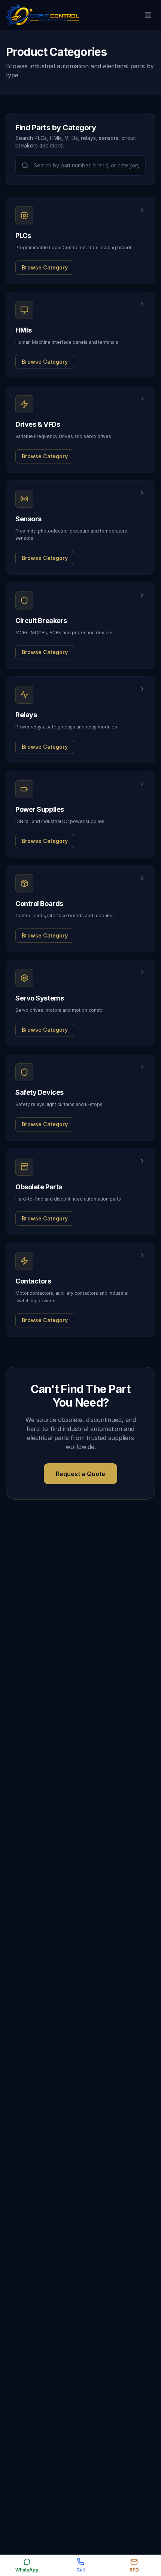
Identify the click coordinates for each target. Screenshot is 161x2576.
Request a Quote (80, 1474)
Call (80, 2570)
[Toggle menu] (148, 15)
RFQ (134, 2570)
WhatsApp (27, 2570)
